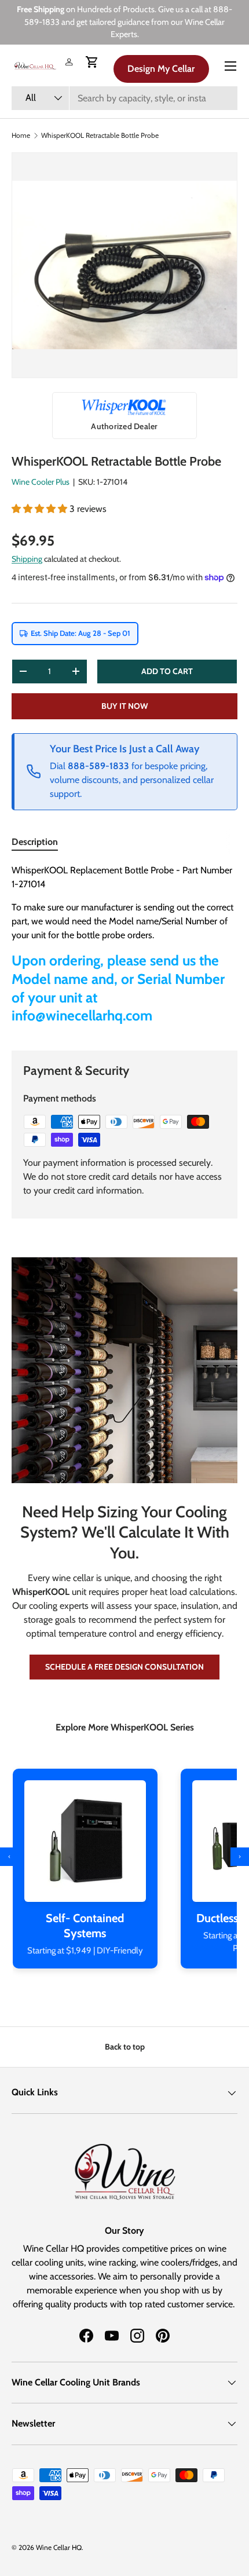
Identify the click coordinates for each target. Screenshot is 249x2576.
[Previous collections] (9, 1857)
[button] (92, 62)
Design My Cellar (161, 69)
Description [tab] (35, 842)
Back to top (125, 2047)
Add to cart (167, 671)
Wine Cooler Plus (41, 482)
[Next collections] (240, 1857)
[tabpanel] (124, 948)
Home (21, 136)
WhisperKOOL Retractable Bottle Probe (100, 136)
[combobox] (124, 98)
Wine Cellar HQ (59, 2547)
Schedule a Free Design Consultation (124, 1667)
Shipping (27, 559)
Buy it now (125, 706)
